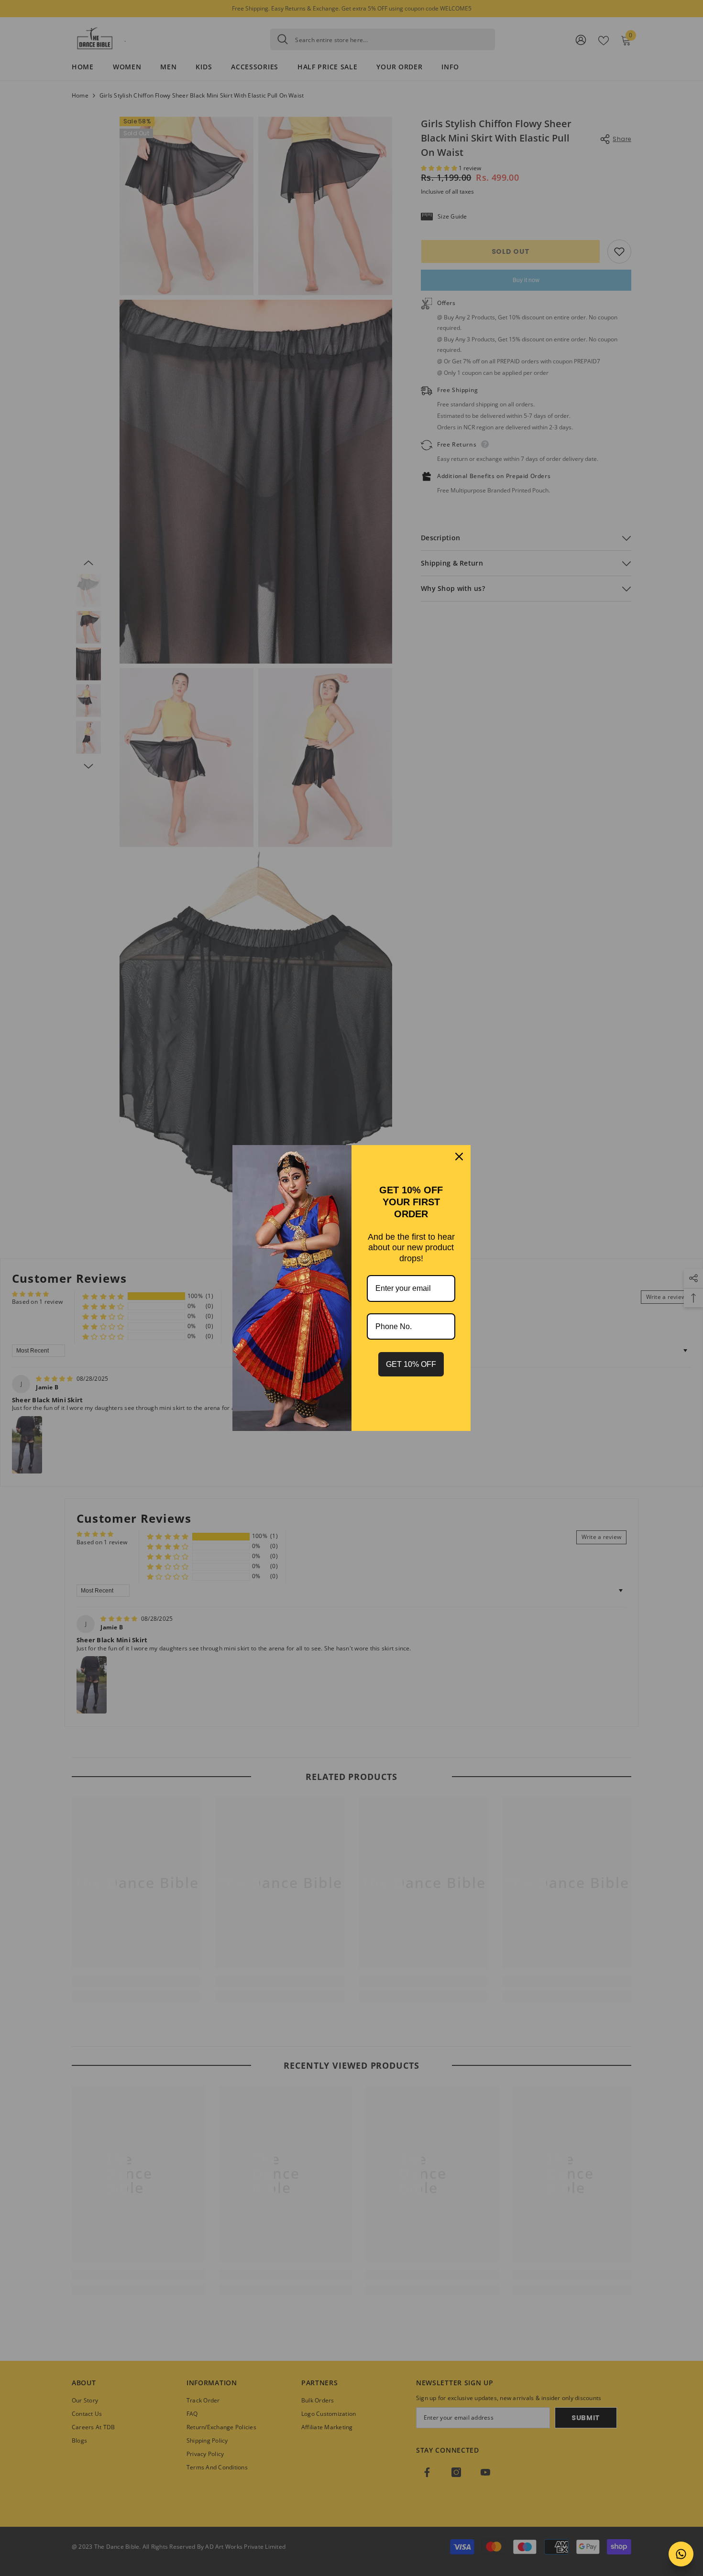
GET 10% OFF (411, 1364)
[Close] (459, 1157)
